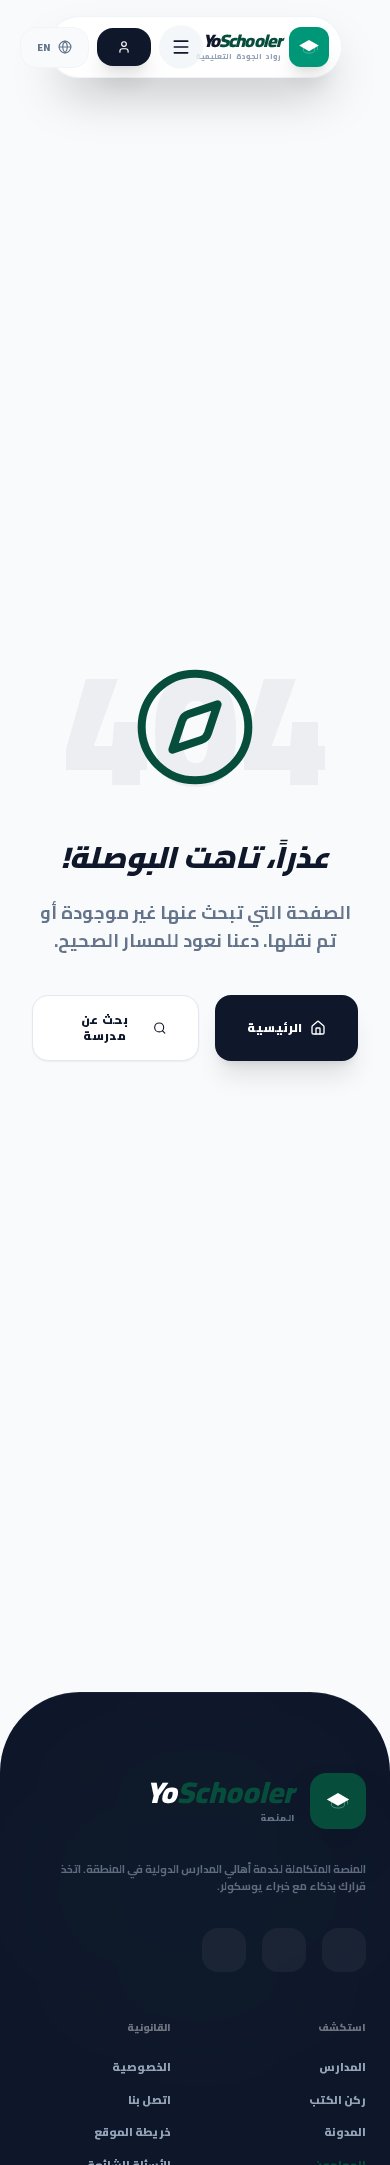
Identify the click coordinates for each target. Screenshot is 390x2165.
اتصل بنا (149, 2100)
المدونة (345, 2132)
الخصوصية (141, 2067)
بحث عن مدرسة (104, 1027)
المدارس (342, 2067)
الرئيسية (274, 1027)
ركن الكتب (337, 2100)
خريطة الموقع (132, 2132)
